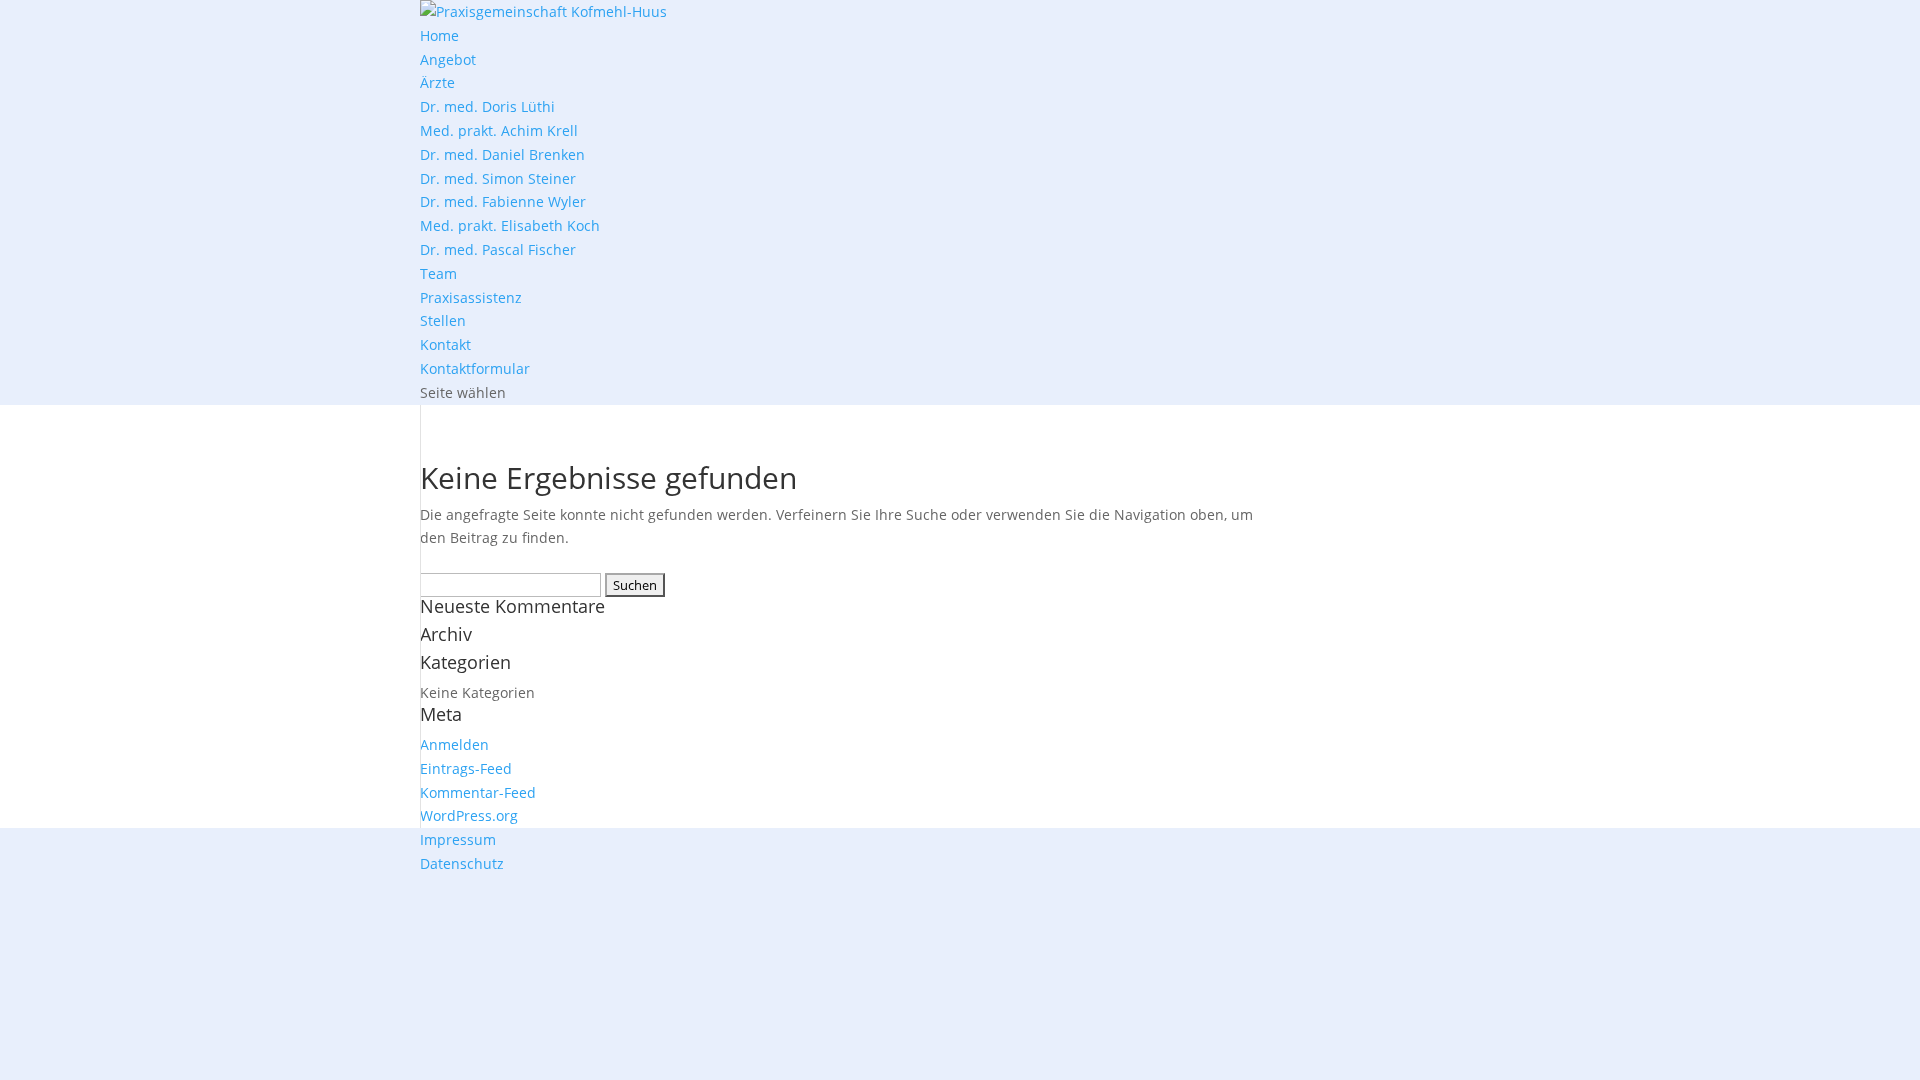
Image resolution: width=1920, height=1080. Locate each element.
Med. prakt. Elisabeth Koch (510, 225)
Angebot (448, 59)
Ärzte (437, 82)
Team (438, 273)
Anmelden (454, 744)
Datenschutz (462, 863)
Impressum (458, 839)
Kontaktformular (475, 368)
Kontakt (445, 344)
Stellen (443, 320)
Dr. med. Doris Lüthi (487, 106)
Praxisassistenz (471, 297)
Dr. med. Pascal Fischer (498, 249)
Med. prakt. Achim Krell (499, 130)
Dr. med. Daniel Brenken (502, 154)
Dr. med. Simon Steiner (498, 178)
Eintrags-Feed (466, 768)
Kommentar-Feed (478, 792)
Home (439, 35)
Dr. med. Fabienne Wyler (503, 201)
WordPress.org (469, 815)
